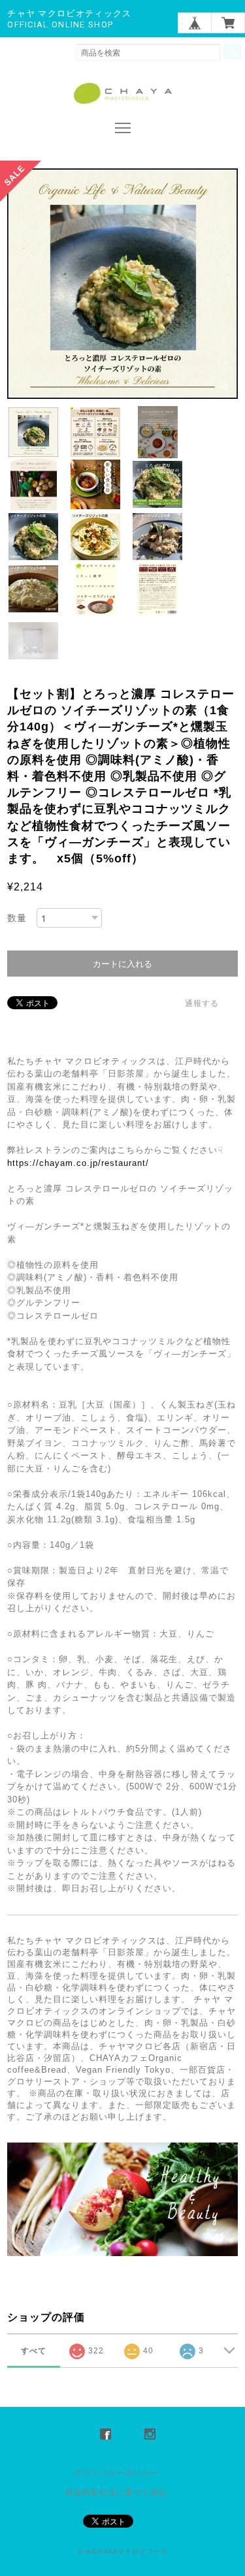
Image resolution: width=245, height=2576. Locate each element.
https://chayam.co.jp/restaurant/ (78, 1163)
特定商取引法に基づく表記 (116, 2492)
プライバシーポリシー (116, 2473)
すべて (34, 2351)
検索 (233, 52)
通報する (202, 1003)
